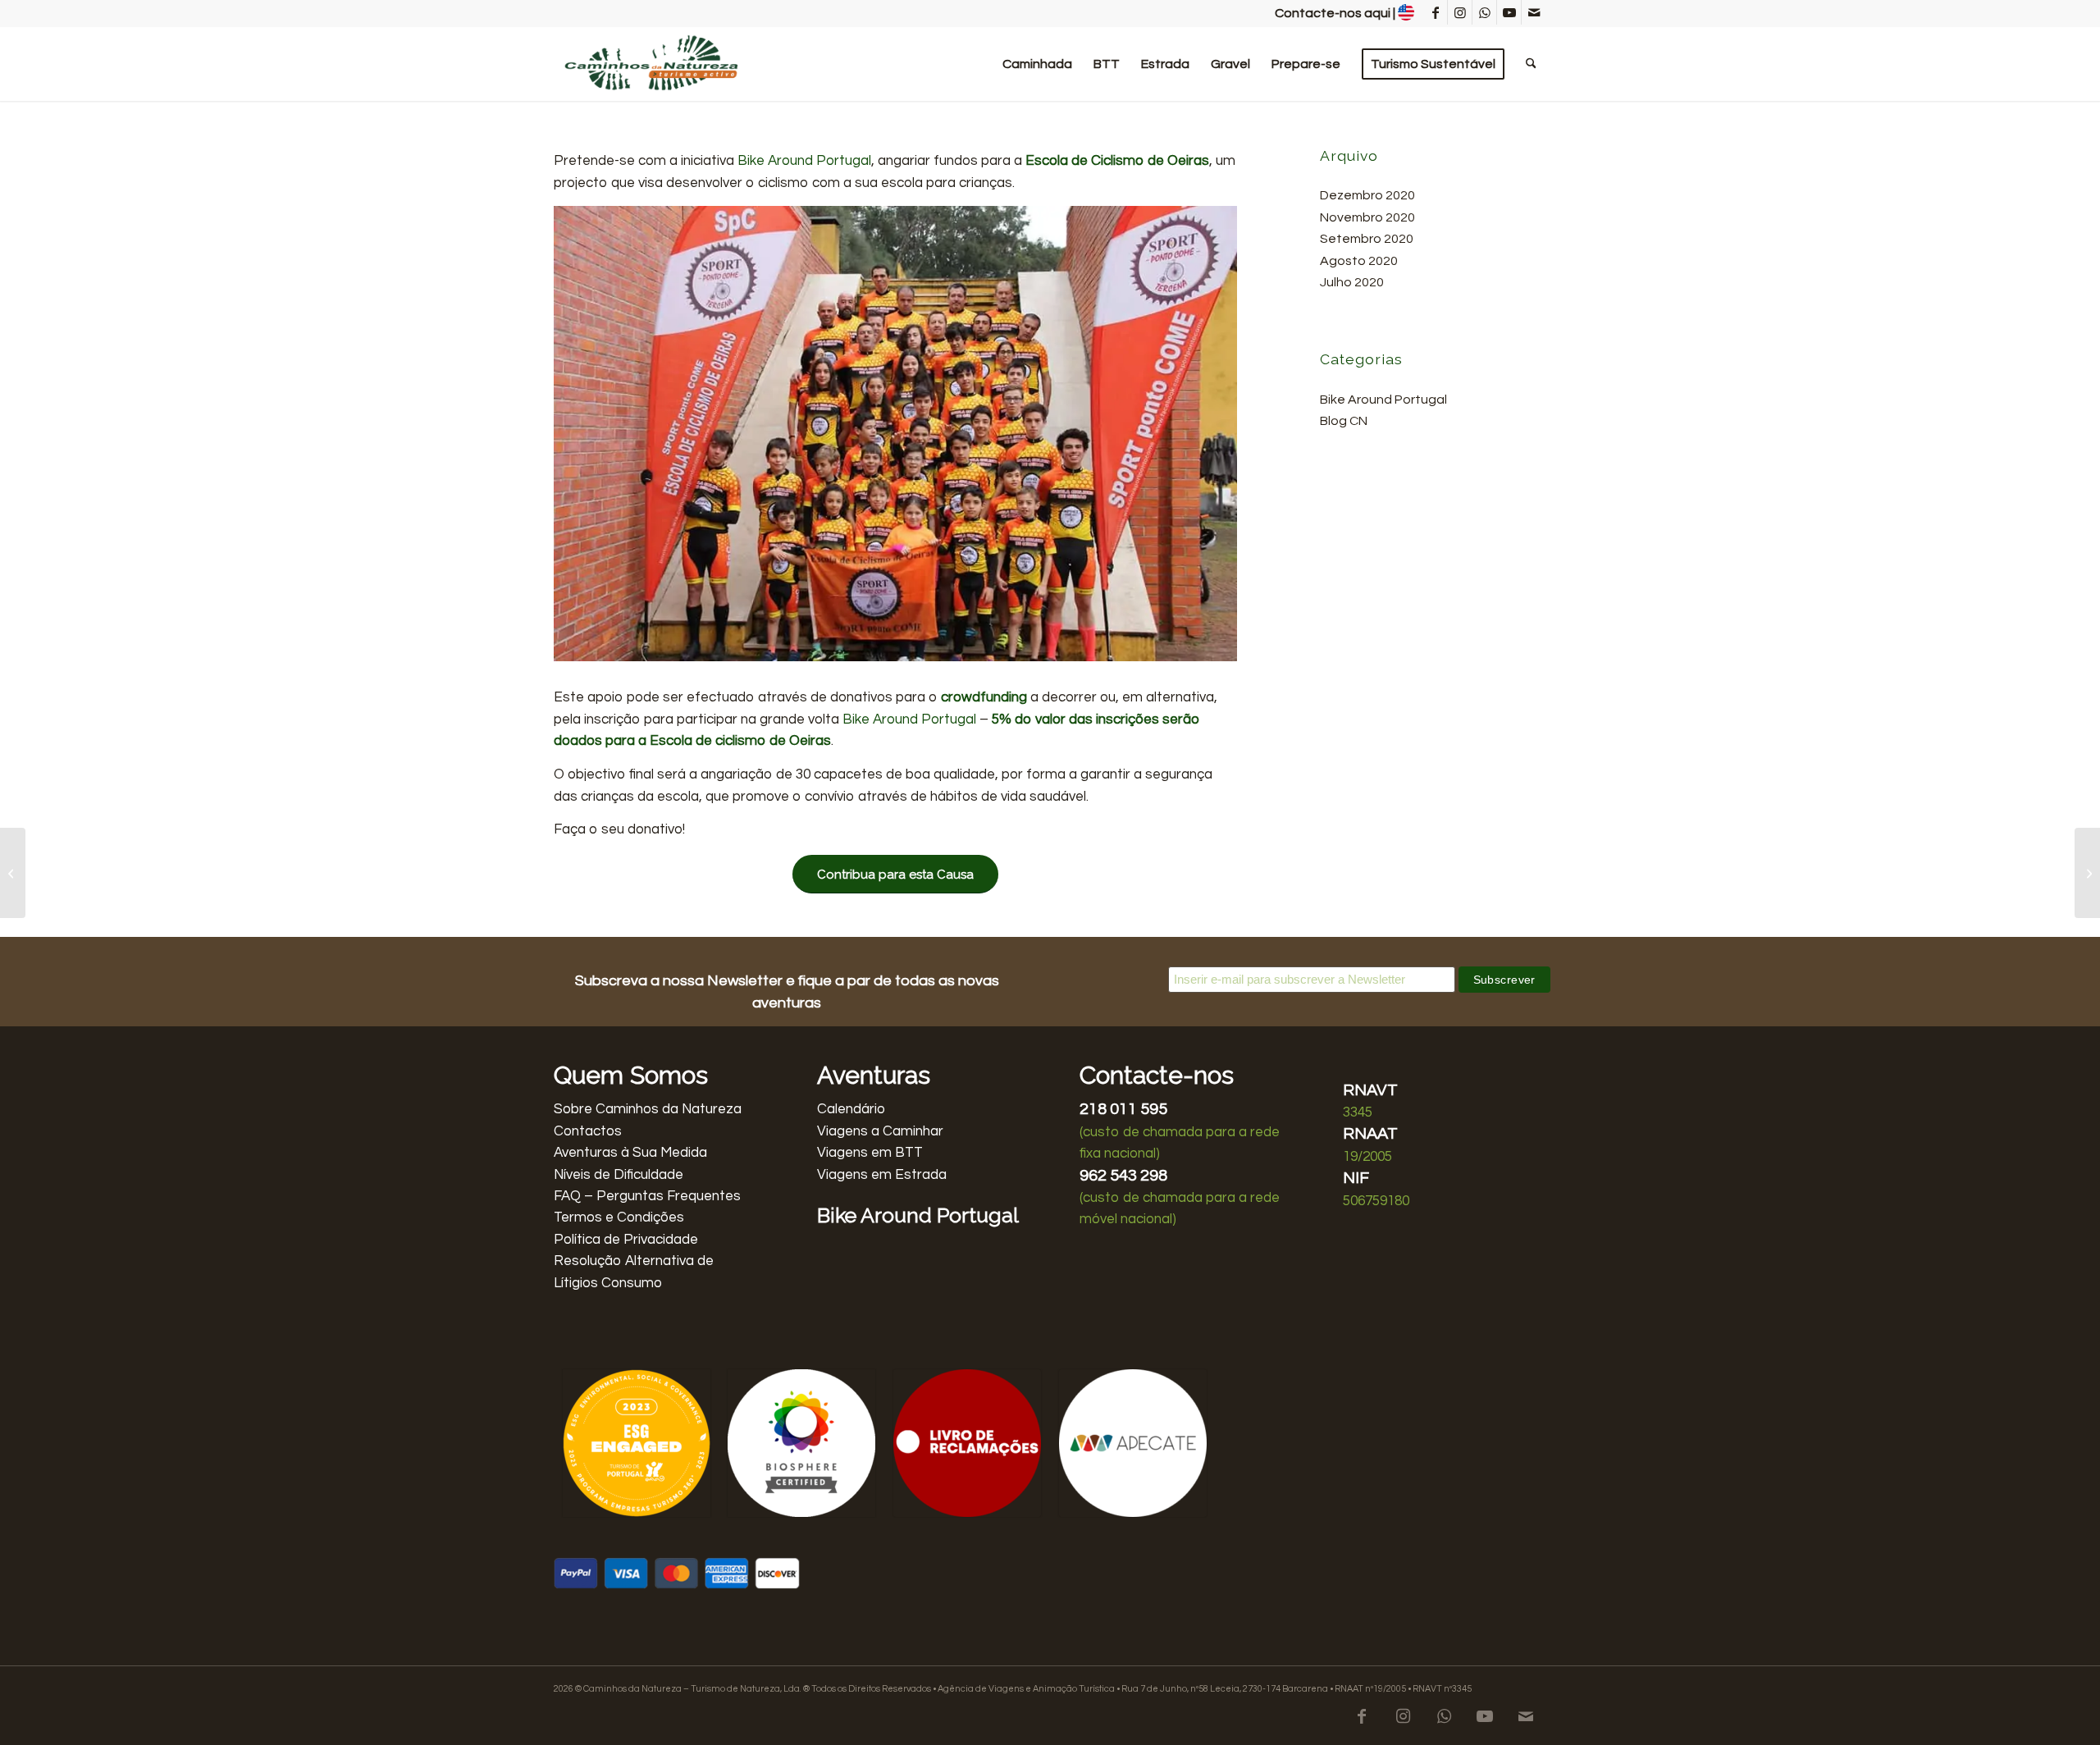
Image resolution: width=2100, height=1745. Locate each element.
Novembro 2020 (1367, 217)
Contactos (588, 1131)
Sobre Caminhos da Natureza (648, 1109)
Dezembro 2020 (1367, 195)
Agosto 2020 (1359, 261)
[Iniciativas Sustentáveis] (2087, 873)
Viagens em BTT (870, 1153)
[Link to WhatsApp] (1484, 12)
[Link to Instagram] (1460, 12)
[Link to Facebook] (1435, 12)
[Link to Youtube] (1509, 12)
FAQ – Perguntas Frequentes (647, 1196)
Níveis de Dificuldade (619, 1175)
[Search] (1531, 64)
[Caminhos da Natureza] (653, 64)
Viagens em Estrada (882, 1175)
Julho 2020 (1352, 282)
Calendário (851, 1109)
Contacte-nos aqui (1333, 13)
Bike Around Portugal (804, 161)
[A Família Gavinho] (13, 873)
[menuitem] (1037, 64)
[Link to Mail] (1534, 12)
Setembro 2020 (1367, 239)
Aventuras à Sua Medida (630, 1153)
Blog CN (1344, 421)
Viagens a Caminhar (880, 1131)
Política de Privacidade (626, 1240)
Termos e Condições (619, 1217)
